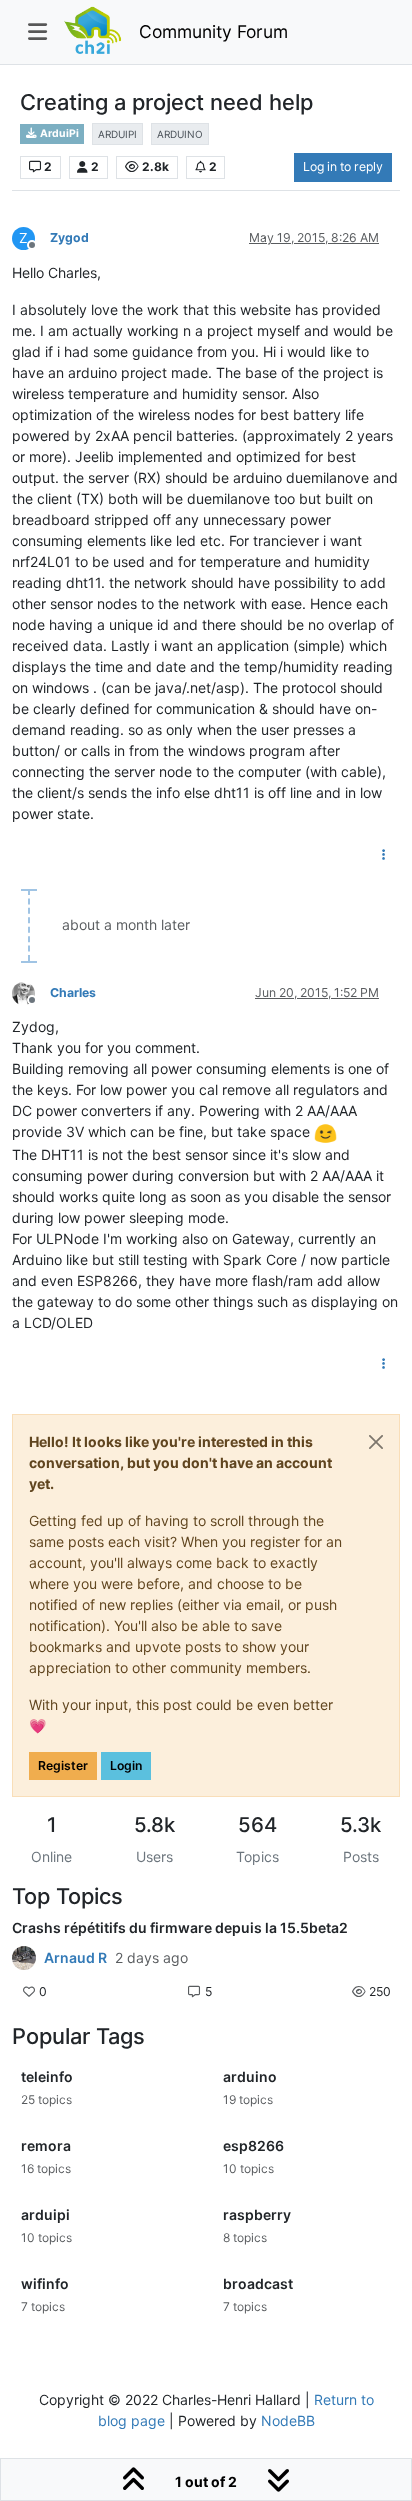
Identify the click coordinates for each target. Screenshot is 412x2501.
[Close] (376, 1442)
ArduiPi (58, 133)
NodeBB (288, 2420)
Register (63, 1765)
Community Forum (213, 31)
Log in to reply (343, 166)
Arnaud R (75, 1958)
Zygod (69, 237)
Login (126, 1765)
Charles (73, 992)
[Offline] (31, 991)
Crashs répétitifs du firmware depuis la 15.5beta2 (180, 1927)
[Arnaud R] (24, 1958)
